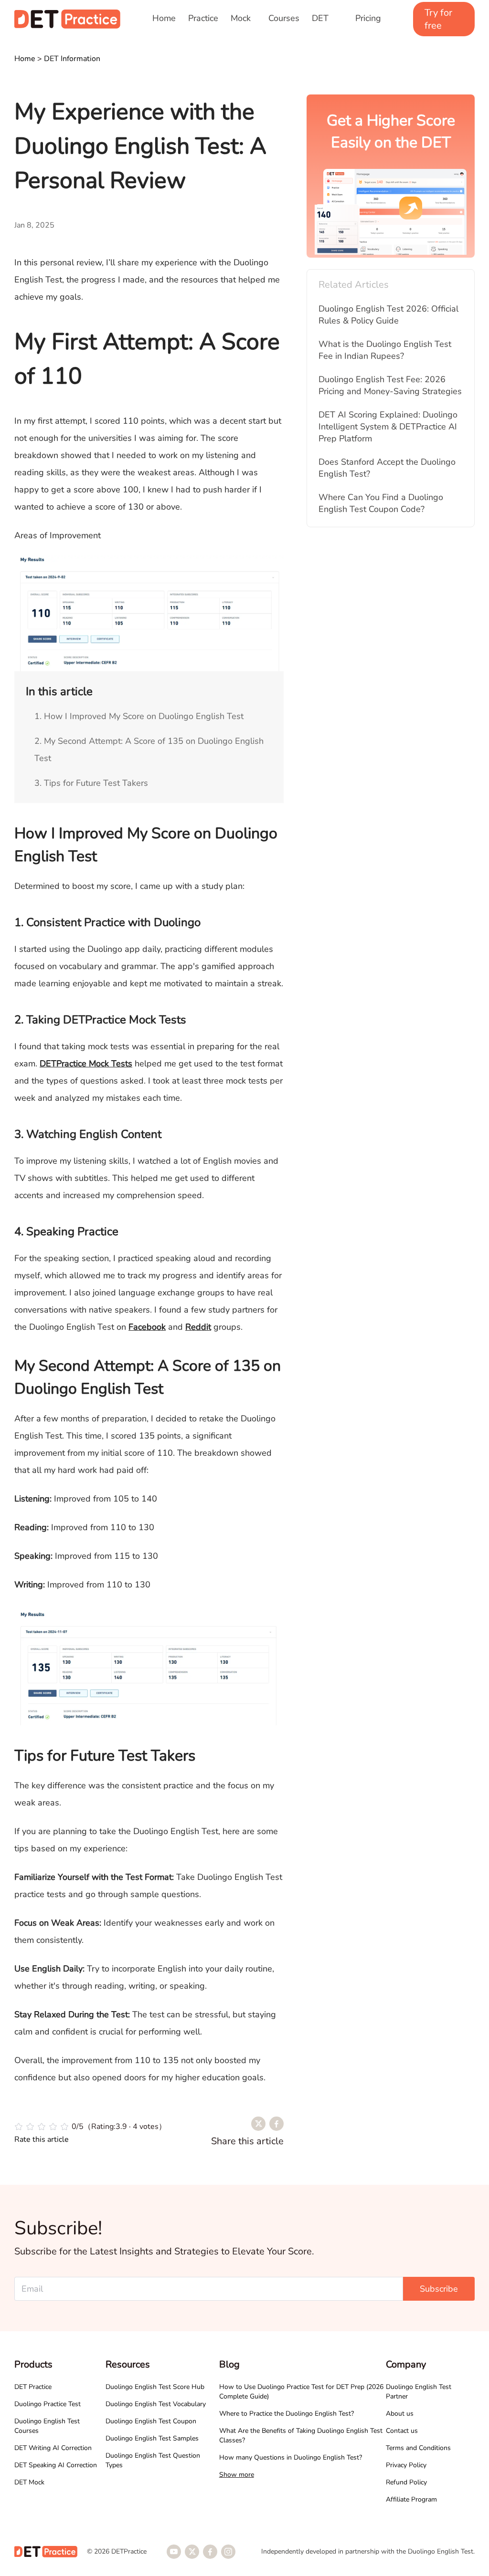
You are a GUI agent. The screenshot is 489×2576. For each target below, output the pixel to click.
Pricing (368, 18)
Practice (203, 18)
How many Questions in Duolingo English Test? (291, 2457)
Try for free (438, 19)
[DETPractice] (67, 19)
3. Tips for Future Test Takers (91, 783)
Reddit (198, 1327)
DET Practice (33, 2387)
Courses (284, 18)
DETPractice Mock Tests (86, 1064)
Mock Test (241, 24)
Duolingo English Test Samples (152, 2438)
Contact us (402, 2431)
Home (164, 18)
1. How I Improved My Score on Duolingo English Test (139, 716)
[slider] (90, 2127)
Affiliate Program (411, 2499)
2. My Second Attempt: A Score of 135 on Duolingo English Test (149, 750)
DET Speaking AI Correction (56, 2465)
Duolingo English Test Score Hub (155, 2387)
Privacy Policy (406, 2465)
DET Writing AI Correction (53, 2448)
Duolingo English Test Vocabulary (156, 2404)
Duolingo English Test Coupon (151, 2421)
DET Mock (29, 2482)
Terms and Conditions (418, 2448)
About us (400, 2414)
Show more (237, 2475)
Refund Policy (406, 2482)
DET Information (72, 59)
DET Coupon (327, 24)
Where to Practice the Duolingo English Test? (287, 2414)
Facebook (147, 1327)
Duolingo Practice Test (48, 2404)
